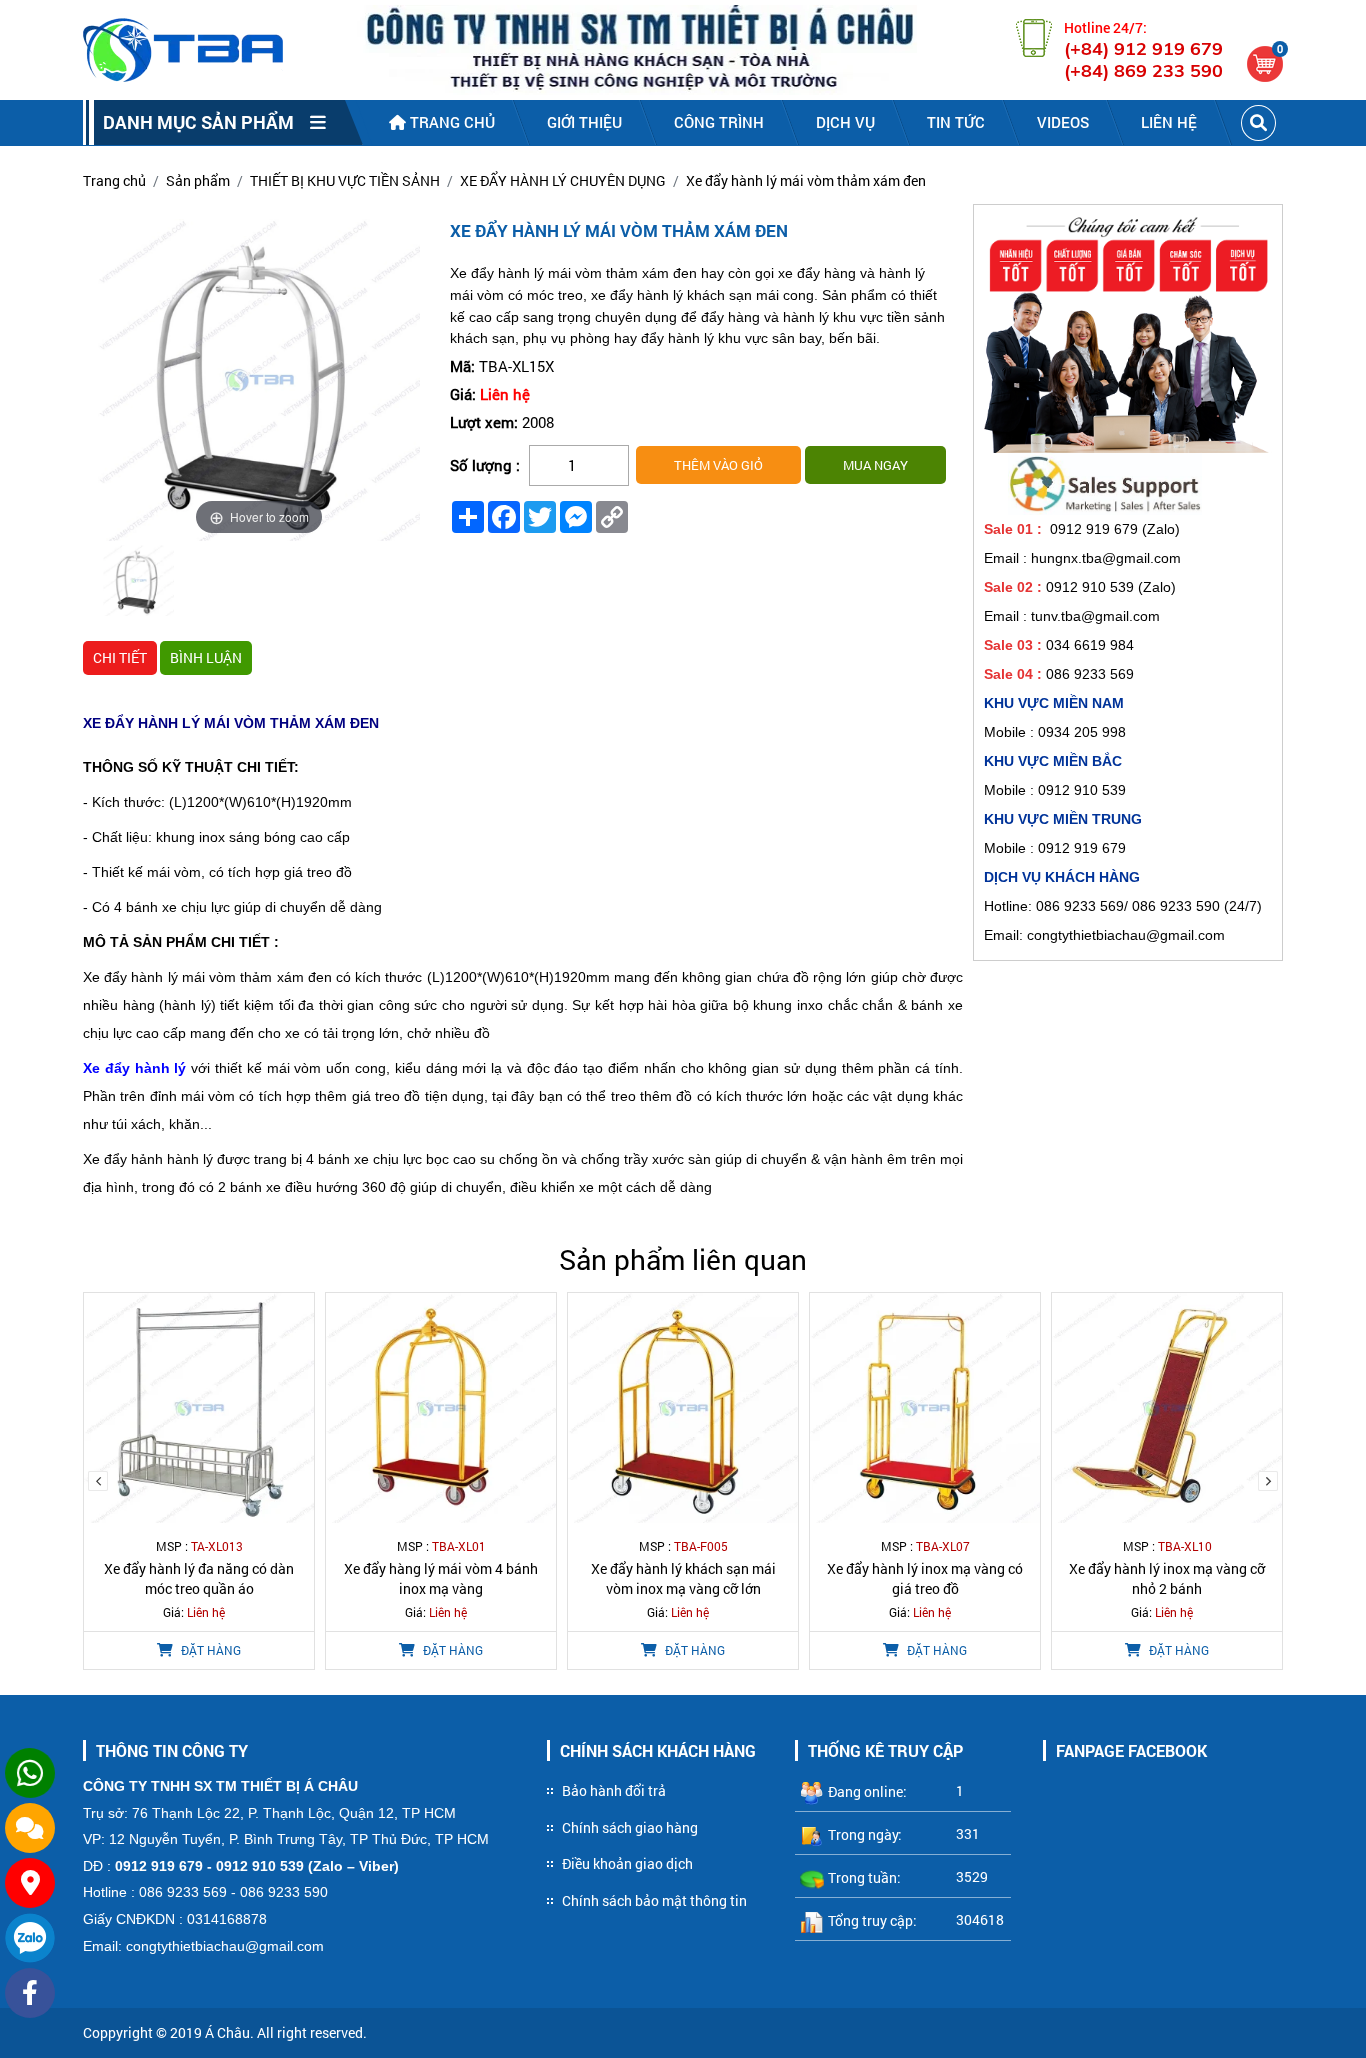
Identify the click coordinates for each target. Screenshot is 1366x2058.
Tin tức (956, 122)
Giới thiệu (584, 122)
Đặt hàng (209, 1650)
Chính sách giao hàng (630, 1827)
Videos (1063, 122)
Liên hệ (1169, 122)
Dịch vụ (845, 122)
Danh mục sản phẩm (206, 122)
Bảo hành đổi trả (614, 1790)
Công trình (719, 122)
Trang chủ (450, 122)
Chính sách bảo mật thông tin (654, 1900)
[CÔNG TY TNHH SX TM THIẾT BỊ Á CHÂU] (183, 50)
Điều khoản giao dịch (627, 1863)
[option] (138, 583)
